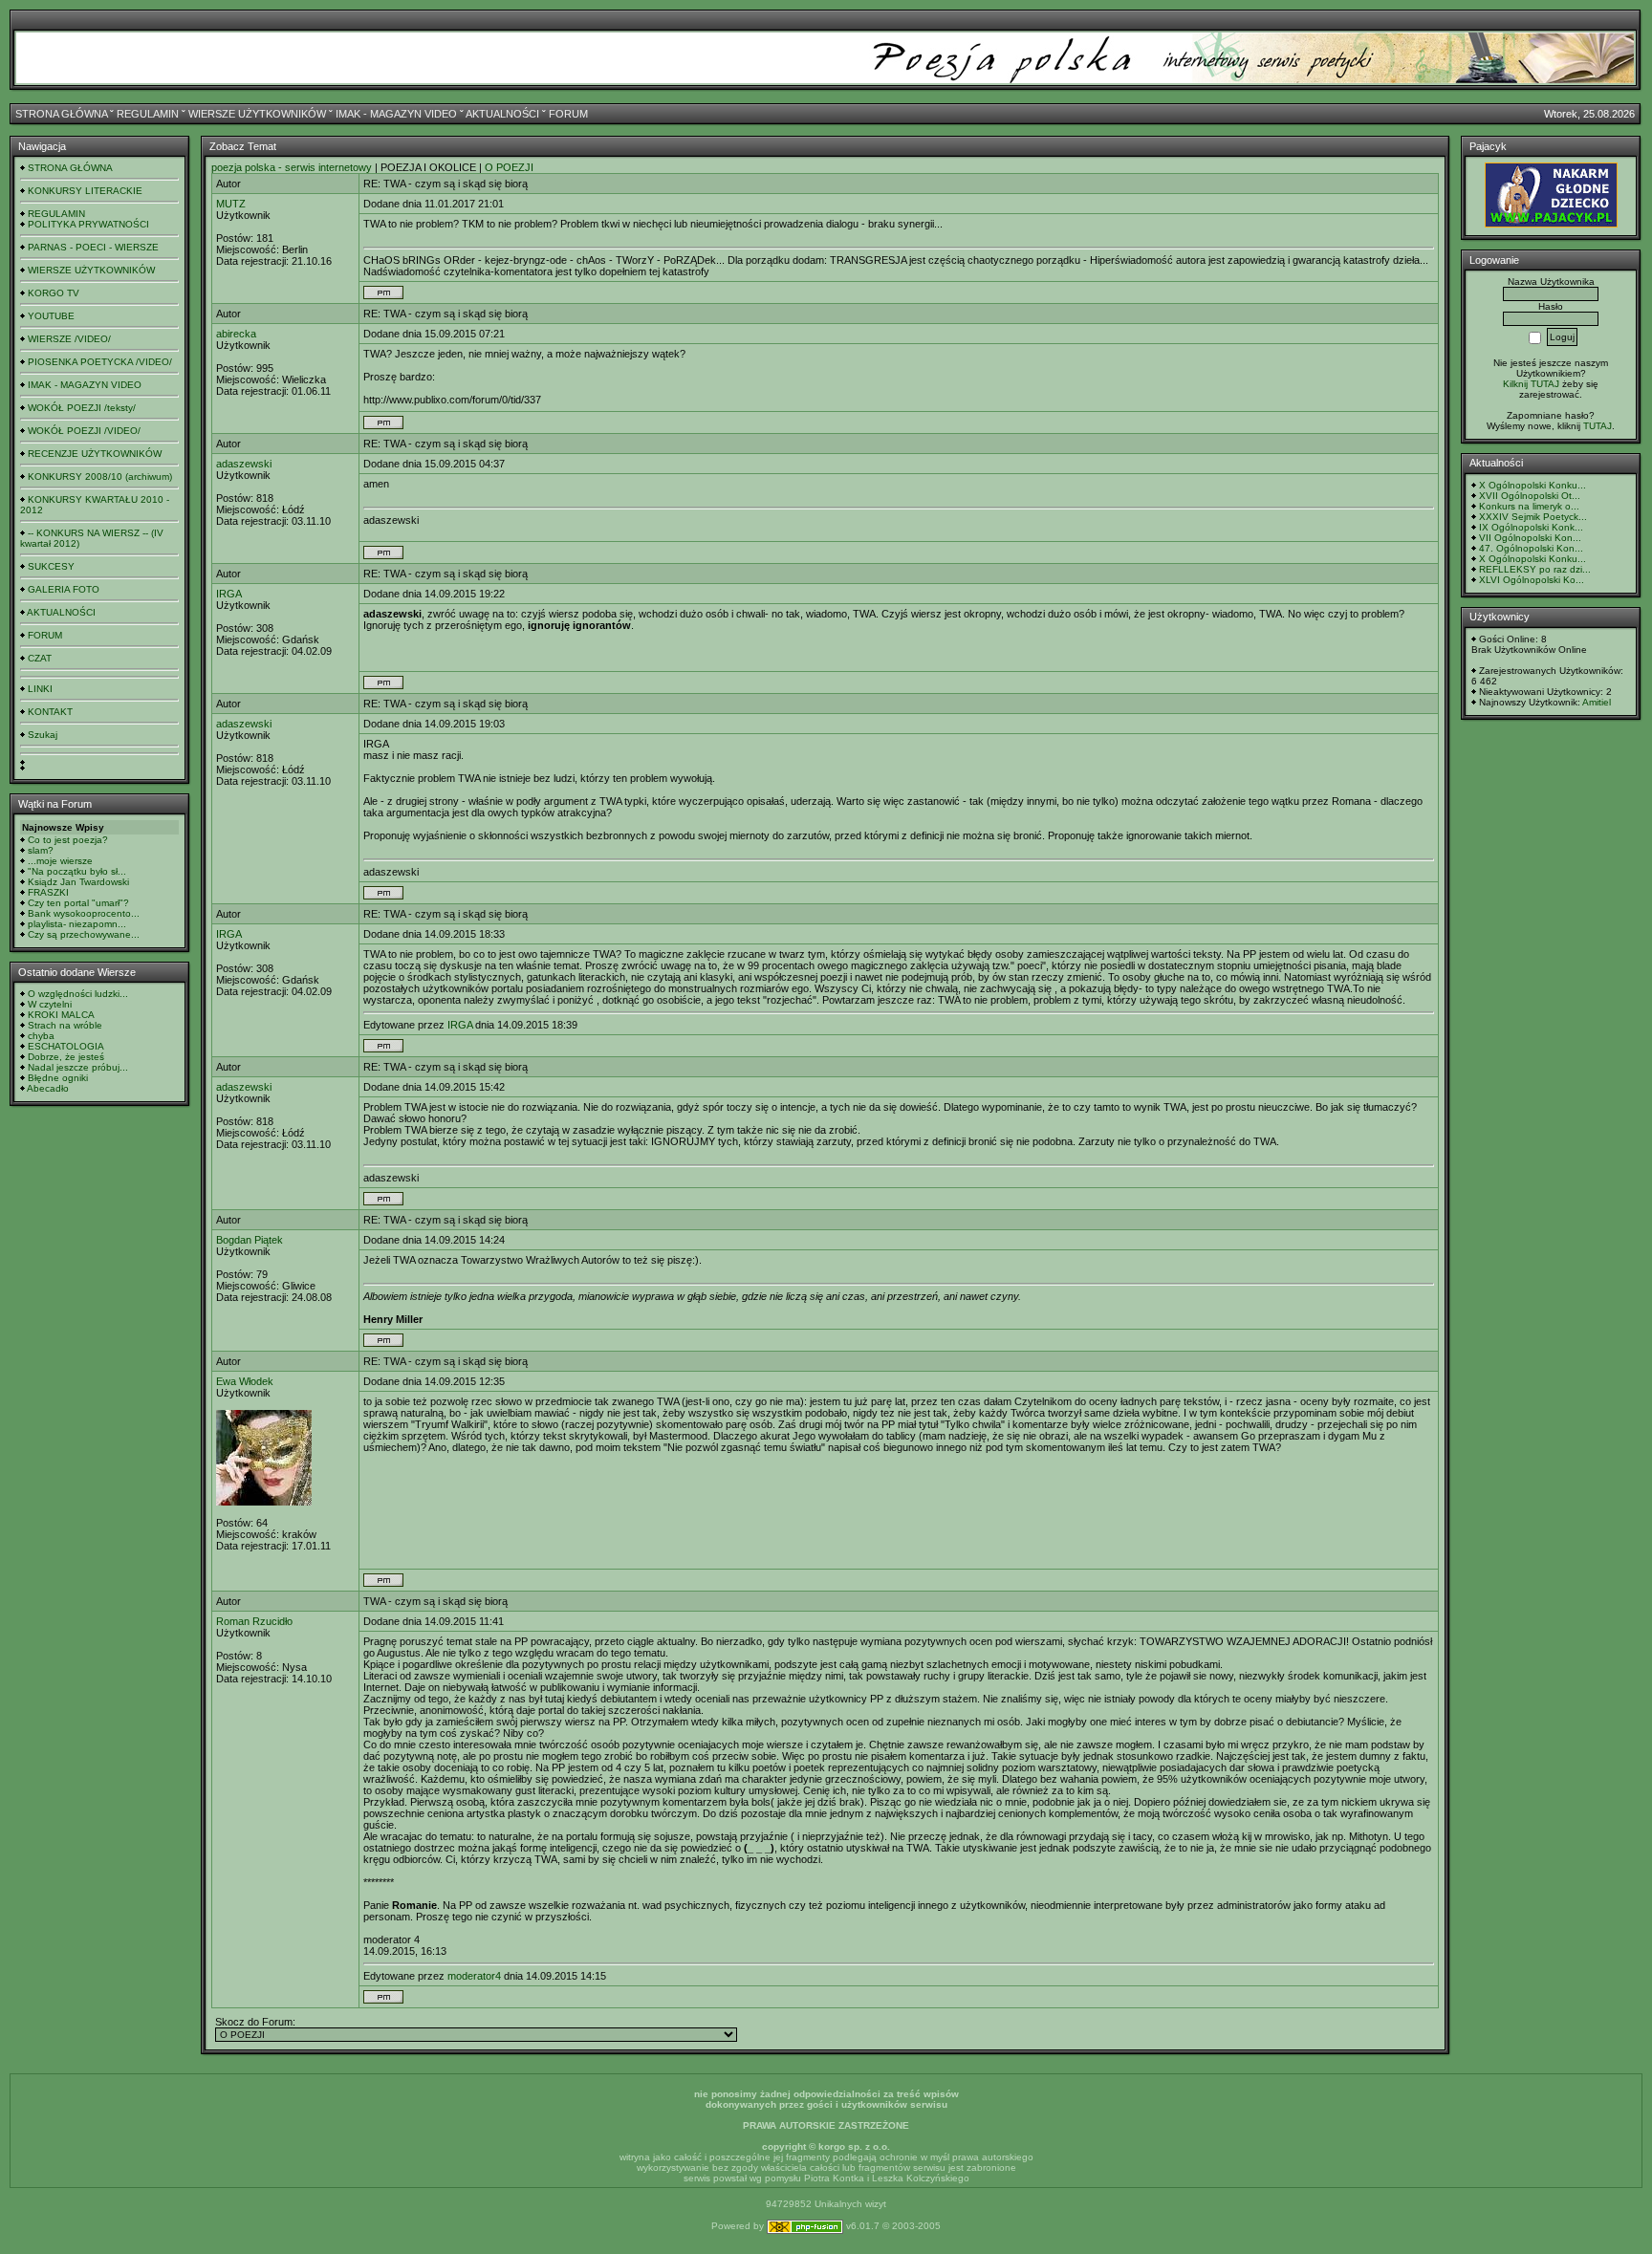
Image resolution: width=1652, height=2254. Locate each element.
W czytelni (50, 1004)
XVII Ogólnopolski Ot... (1530, 496)
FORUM (568, 114)
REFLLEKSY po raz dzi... (1535, 569)
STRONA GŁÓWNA (61, 114)
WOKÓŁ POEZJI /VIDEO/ (84, 431)
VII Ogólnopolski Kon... (1530, 538)
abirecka (236, 334)
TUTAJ (1598, 426)
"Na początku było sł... (77, 871)
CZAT (40, 658)
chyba (41, 1036)
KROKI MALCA (61, 1015)
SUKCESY (51, 566)
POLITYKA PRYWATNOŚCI (88, 224)
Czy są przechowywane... (84, 934)
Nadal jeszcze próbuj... (78, 1067)
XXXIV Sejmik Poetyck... (1533, 517)
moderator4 (474, 1976)
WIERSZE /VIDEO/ (69, 339)
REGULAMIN (148, 114)
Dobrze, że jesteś (66, 1057)
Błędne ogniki (58, 1078)
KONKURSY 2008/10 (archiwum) (100, 477)
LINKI (40, 689)
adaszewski (244, 464)
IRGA (229, 594)
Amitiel (1597, 702)
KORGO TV (54, 293)
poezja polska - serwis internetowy (292, 167)
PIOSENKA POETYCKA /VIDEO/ (100, 362)
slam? (41, 850)
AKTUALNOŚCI (502, 114)
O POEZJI (509, 167)
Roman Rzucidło (254, 1621)
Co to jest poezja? (68, 840)
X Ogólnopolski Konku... (1532, 485)
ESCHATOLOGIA (66, 1046)
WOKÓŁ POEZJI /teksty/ (82, 408)
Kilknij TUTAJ (1531, 384)
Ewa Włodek (245, 1381)
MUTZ (231, 204)
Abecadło (48, 1088)
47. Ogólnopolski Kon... (1531, 548)
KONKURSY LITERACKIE (85, 191)
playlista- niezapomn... (77, 924)
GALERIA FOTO (64, 589)
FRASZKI (48, 892)
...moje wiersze (60, 861)
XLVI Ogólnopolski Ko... (1532, 580)
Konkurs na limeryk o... (1529, 506)
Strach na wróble (65, 1025)
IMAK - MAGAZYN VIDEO (396, 114)
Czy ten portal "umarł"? (78, 903)
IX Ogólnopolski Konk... (1531, 527)
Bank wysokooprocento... (84, 913)
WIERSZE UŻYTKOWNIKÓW (257, 114)
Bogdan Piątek (250, 1240)
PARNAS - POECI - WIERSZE (93, 247)
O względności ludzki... (78, 994)
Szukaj (43, 735)
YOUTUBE (51, 316)
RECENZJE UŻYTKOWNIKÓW (95, 454)
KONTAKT (50, 712)
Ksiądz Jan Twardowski (78, 882)
